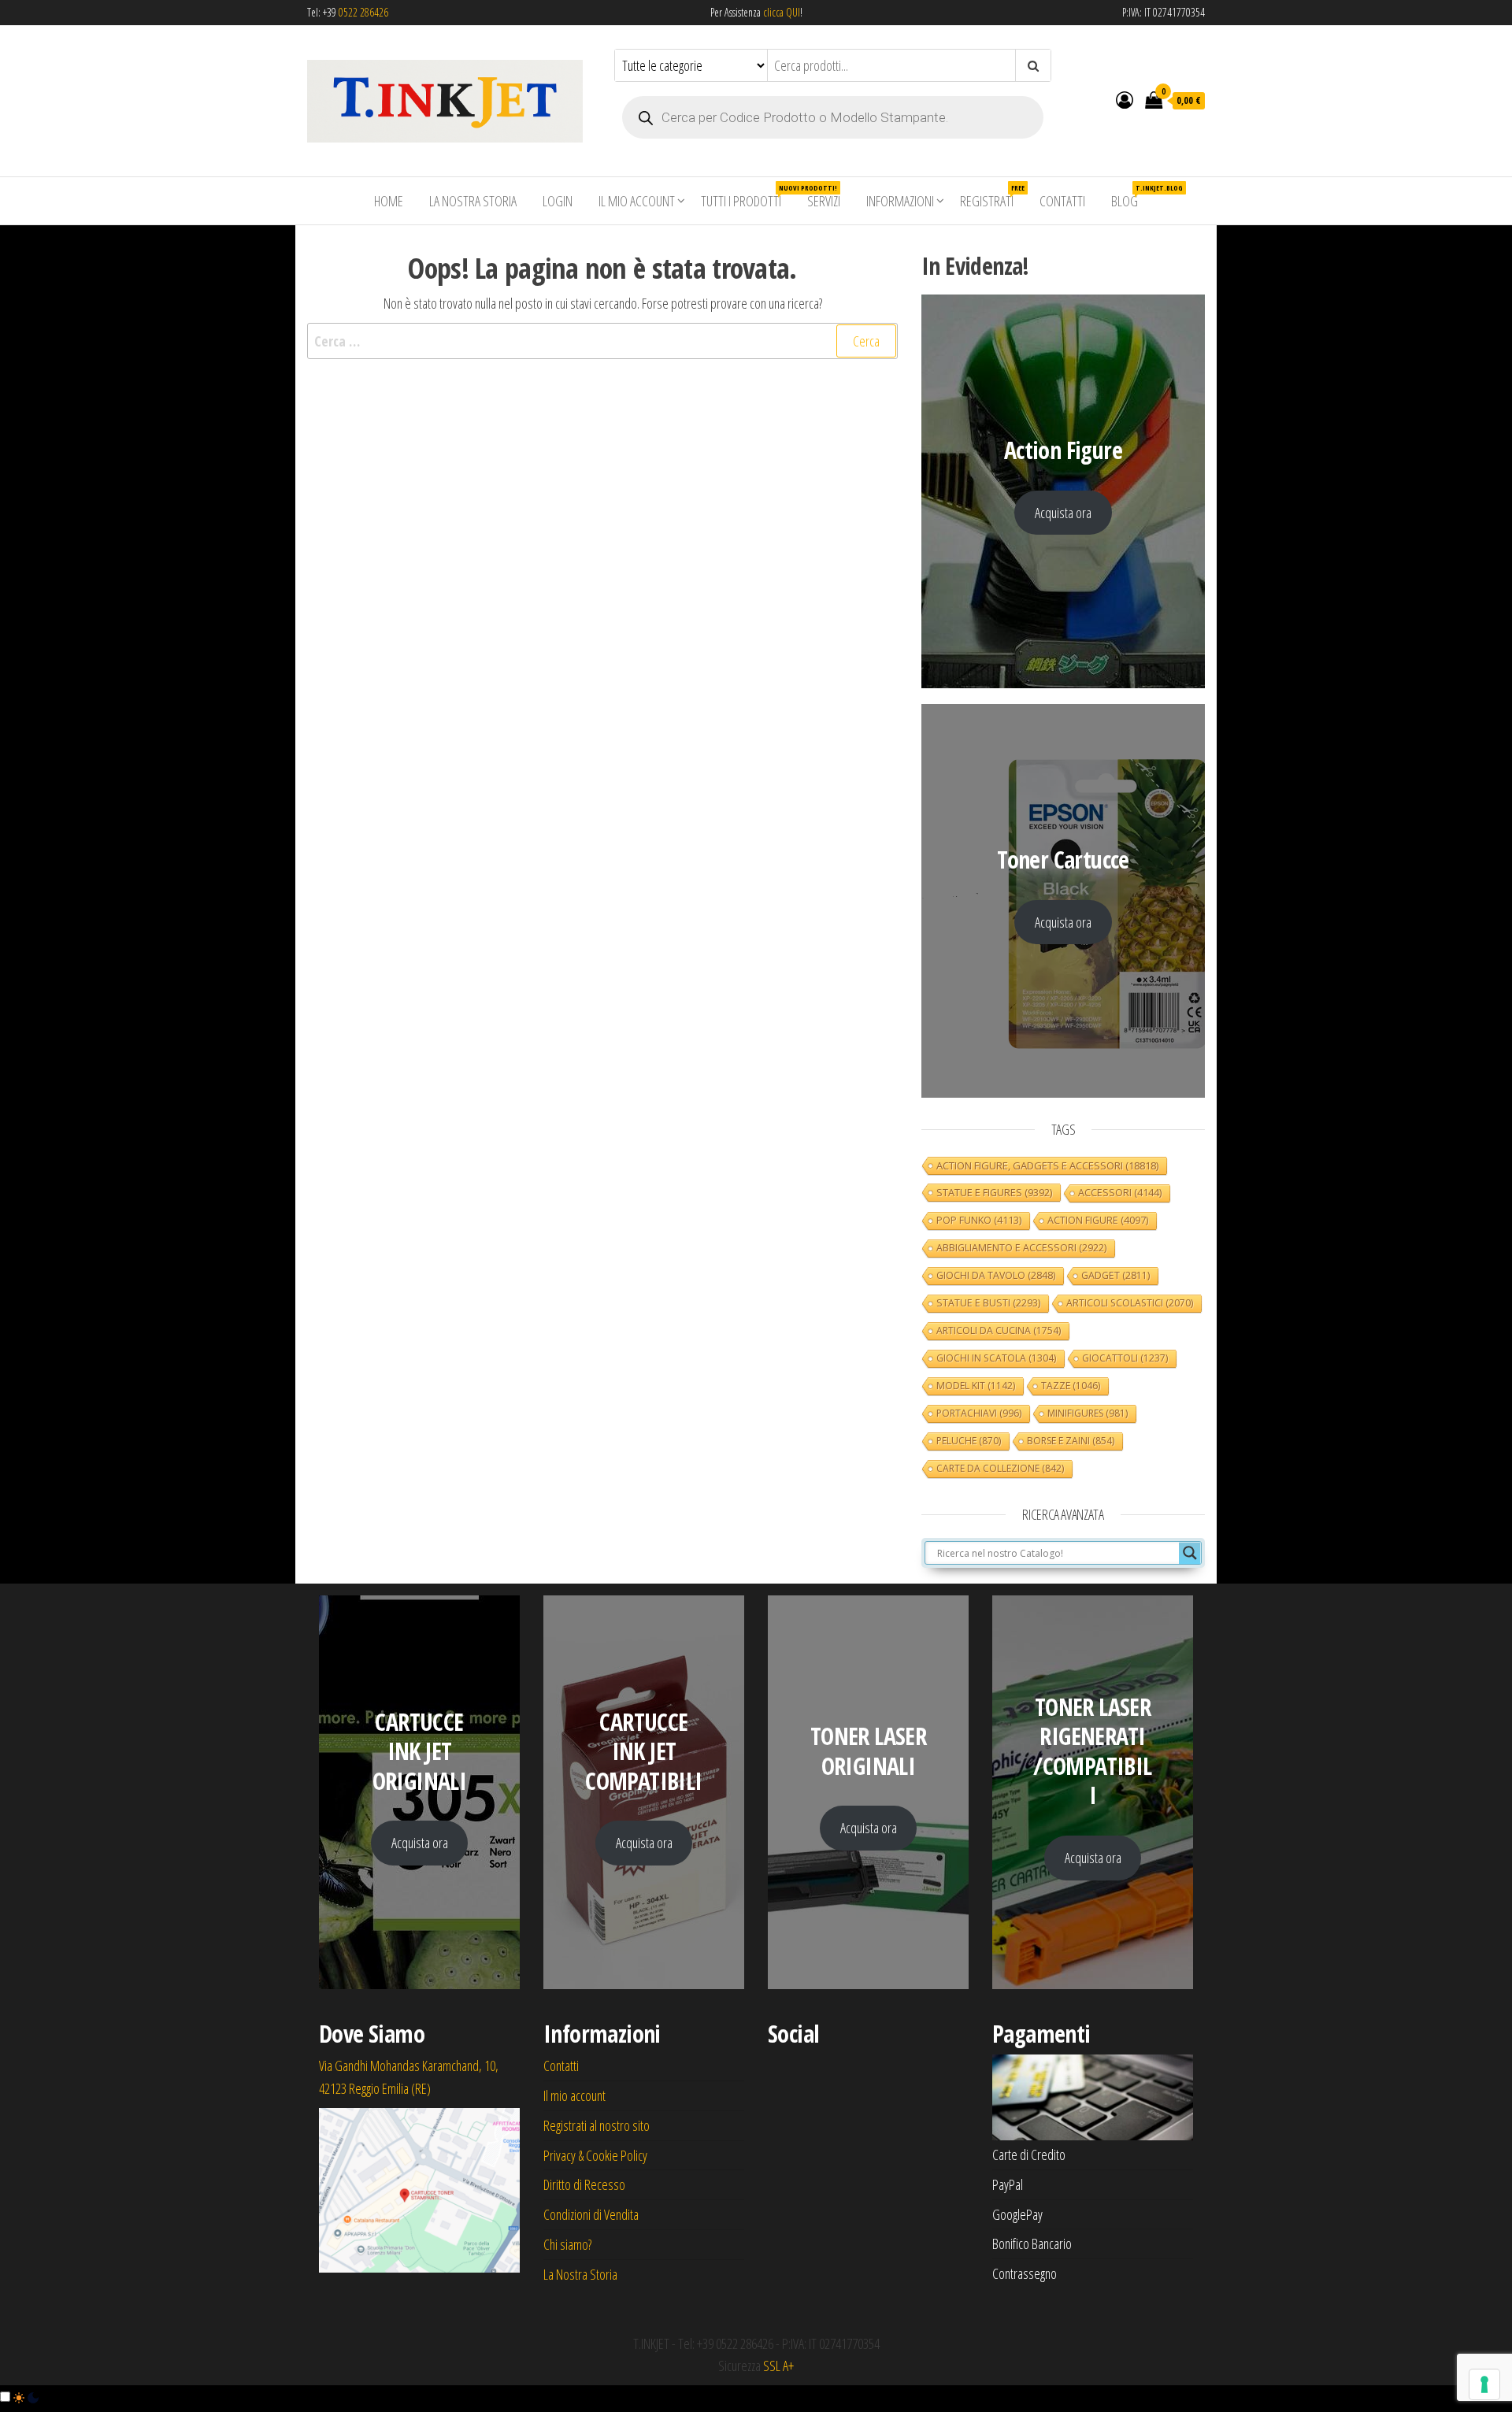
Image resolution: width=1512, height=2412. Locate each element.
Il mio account (637, 201)
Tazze (1071, 1386)
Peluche (969, 1441)
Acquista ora (1063, 513)
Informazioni (900, 201)
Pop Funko (979, 1220)
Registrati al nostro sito (597, 2125)
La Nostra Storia (473, 201)
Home (389, 201)
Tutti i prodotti (747, 196)
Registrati (992, 196)
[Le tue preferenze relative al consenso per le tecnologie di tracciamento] (1484, 2384)
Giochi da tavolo (996, 1275)
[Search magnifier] (1190, 1553)
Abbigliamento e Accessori (1021, 1248)
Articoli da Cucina (999, 1330)
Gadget (1115, 1275)
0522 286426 (363, 12)
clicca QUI (780, 12)
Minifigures (1088, 1413)
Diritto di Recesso (584, 2184)
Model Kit (976, 1386)
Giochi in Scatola (996, 1358)
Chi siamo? (567, 2244)
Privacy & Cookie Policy (595, 2155)
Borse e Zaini (1071, 1441)
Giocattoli (1125, 1358)
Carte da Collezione (1000, 1468)
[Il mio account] (1125, 99)
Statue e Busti (988, 1303)
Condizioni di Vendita (591, 2214)
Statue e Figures (994, 1192)
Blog (1130, 196)
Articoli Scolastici (1130, 1303)
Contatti (1062, 201)
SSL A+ (778, 2366)
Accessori (1120, 1193)
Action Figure (1098, 1220)
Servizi (824, 201)
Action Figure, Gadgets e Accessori (1047, 1165)
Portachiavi (979, 1413)
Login (558, 201)
